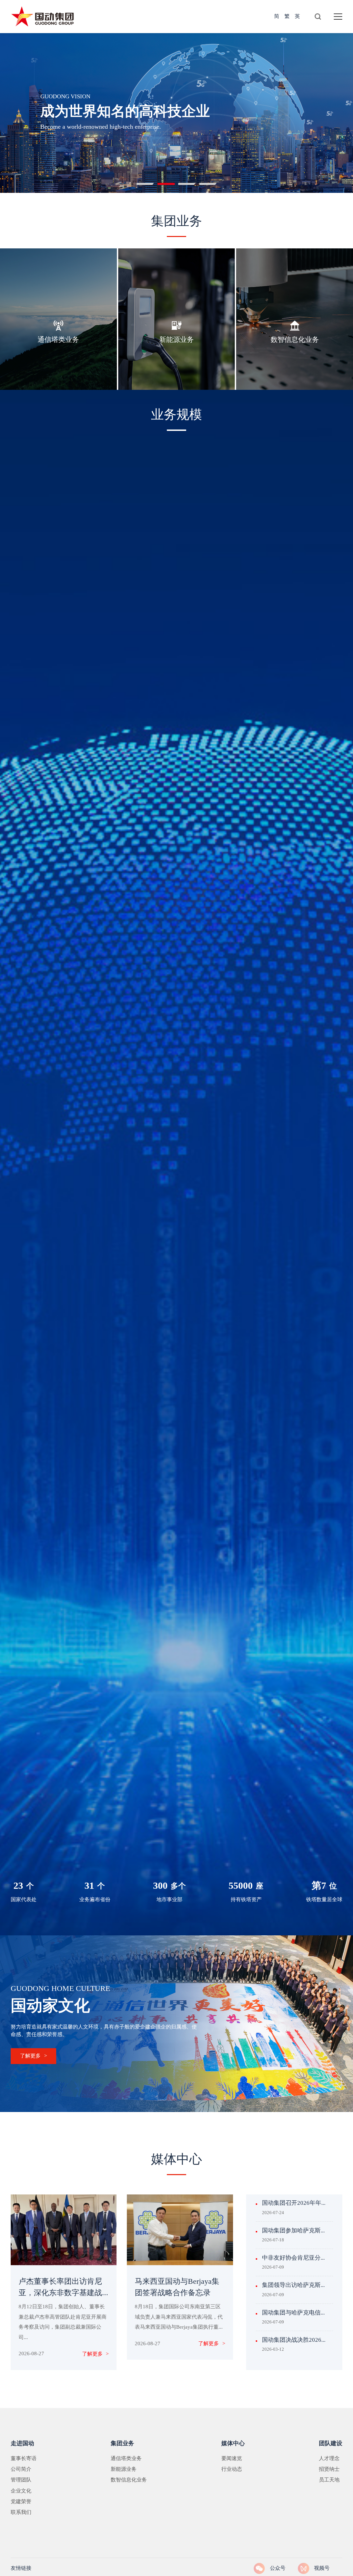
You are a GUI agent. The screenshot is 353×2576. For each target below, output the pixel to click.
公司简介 (21, 2469)
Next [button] (343, 119)
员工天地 (329, 2480)
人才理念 (329, 2459)
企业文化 (21, 2491)
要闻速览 (232, 2459)
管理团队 (21, 2480)
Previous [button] (10, 119)
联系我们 (21, 2513)
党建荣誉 (21, 2502)
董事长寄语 (24, 2459)
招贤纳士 (329, 2469)
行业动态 (232, 2469)
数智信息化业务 (129, 2480)
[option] (176, 112)
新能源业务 (124, 2469)
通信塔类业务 (126, 2459)
